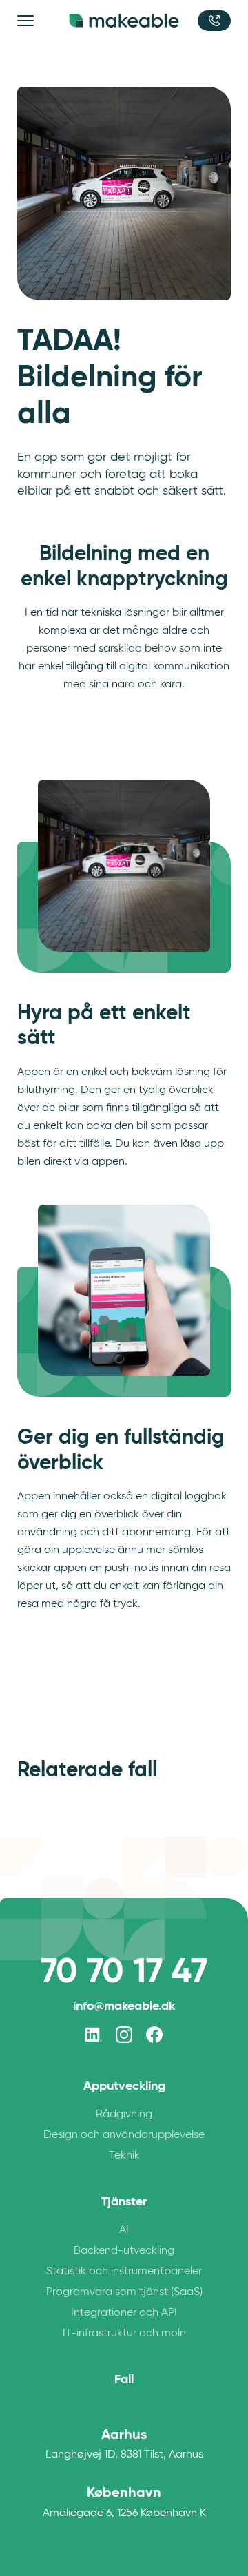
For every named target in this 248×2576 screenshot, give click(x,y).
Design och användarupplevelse (124, 2134)
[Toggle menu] (28, 21)
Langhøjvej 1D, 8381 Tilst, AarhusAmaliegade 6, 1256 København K (124, 2472)
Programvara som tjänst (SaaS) (124, 2291)
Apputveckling (124, 2086)
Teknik (124, 2155)
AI (124, 2229)
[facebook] (154, 2035)
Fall (124, 2379)
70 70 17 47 (124, 1971)
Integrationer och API (124, 2312)
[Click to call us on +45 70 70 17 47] (214, 21)
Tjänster (124, 2201)
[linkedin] (94, 2035)
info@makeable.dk (124, 2005)
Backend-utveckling (124, 2250)
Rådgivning (124, 2113)
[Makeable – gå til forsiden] (124, 21)
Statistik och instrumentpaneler (124, 2271)
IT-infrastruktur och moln (124, 2333)
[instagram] (124, 2035)
